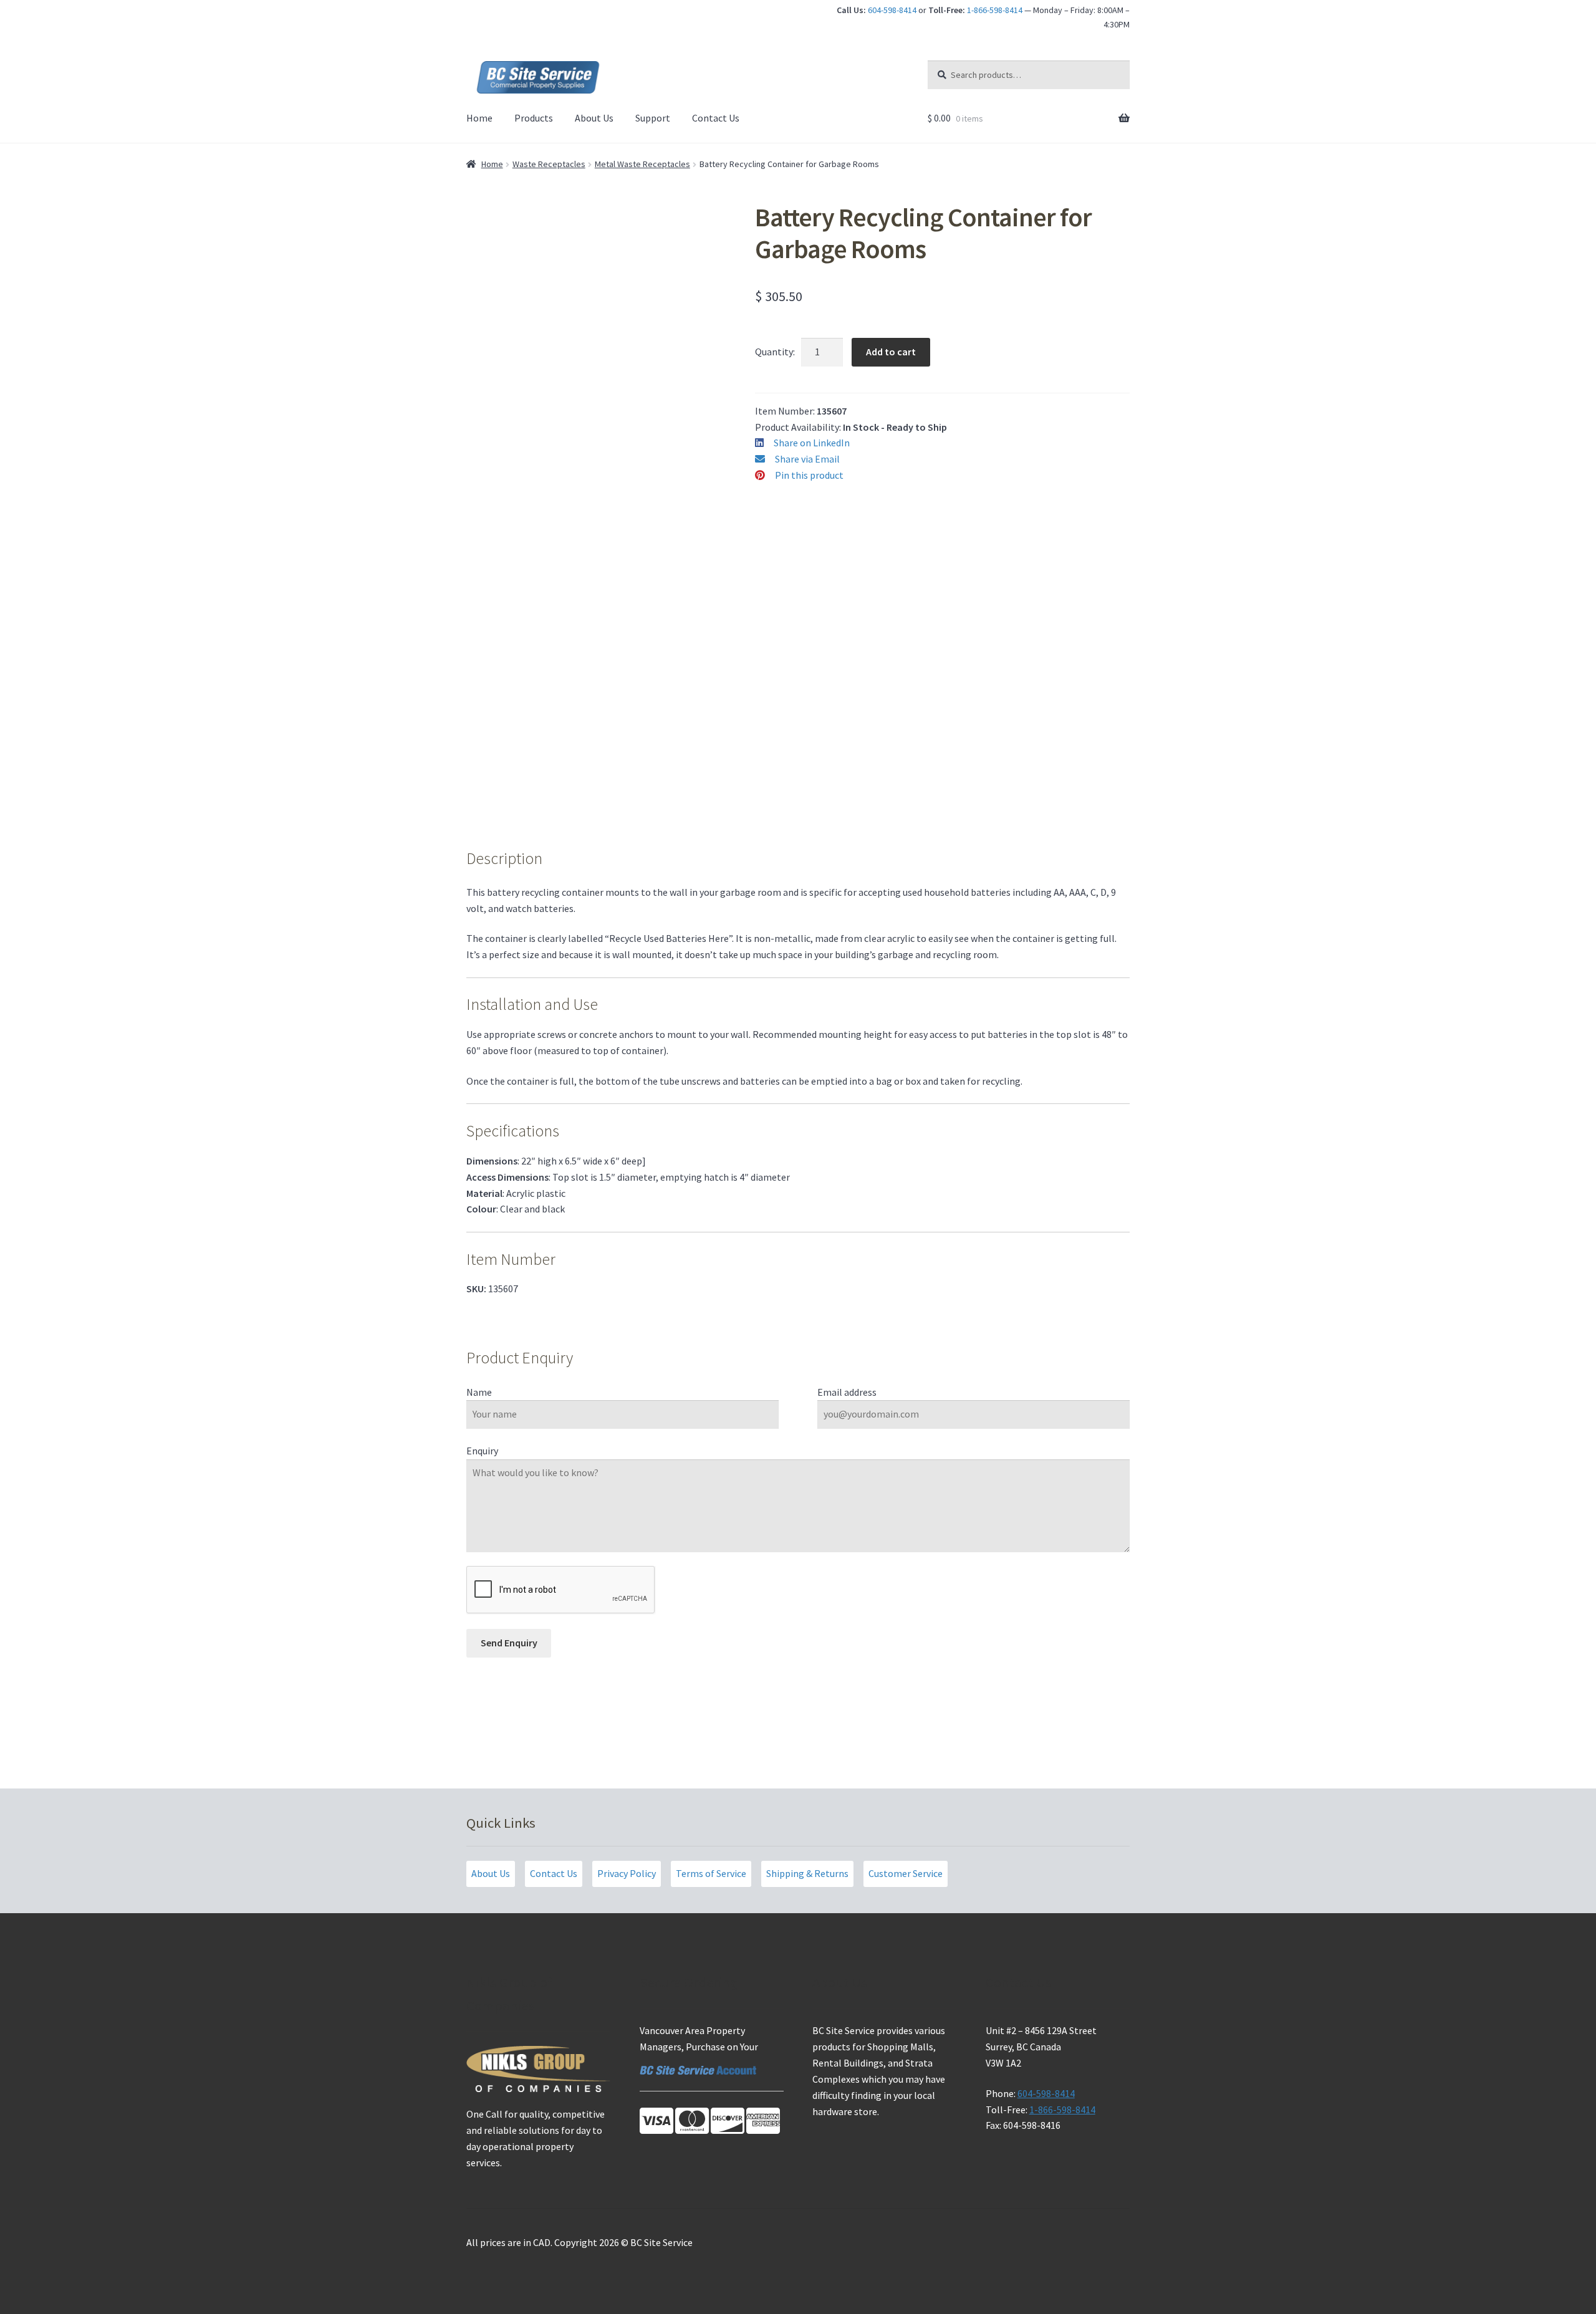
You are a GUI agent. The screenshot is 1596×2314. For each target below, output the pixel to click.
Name (479, 1392)
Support (653, 118)
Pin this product (809, 475)
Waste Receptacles (549, 164)
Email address (847, 1392)
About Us (594, 118)
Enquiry (482, 1451)
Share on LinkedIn (812, 443)
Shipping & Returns (807, 1873)
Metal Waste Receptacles (642, 164)
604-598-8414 (892, 10)
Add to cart (891, 352)
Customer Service (906, 1873)
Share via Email (807, 459)
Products (534, 118)
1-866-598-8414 (995, 10)
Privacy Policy (627, 1873)
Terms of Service (711, 1873)
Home (479, 118)
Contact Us (716, 118)
